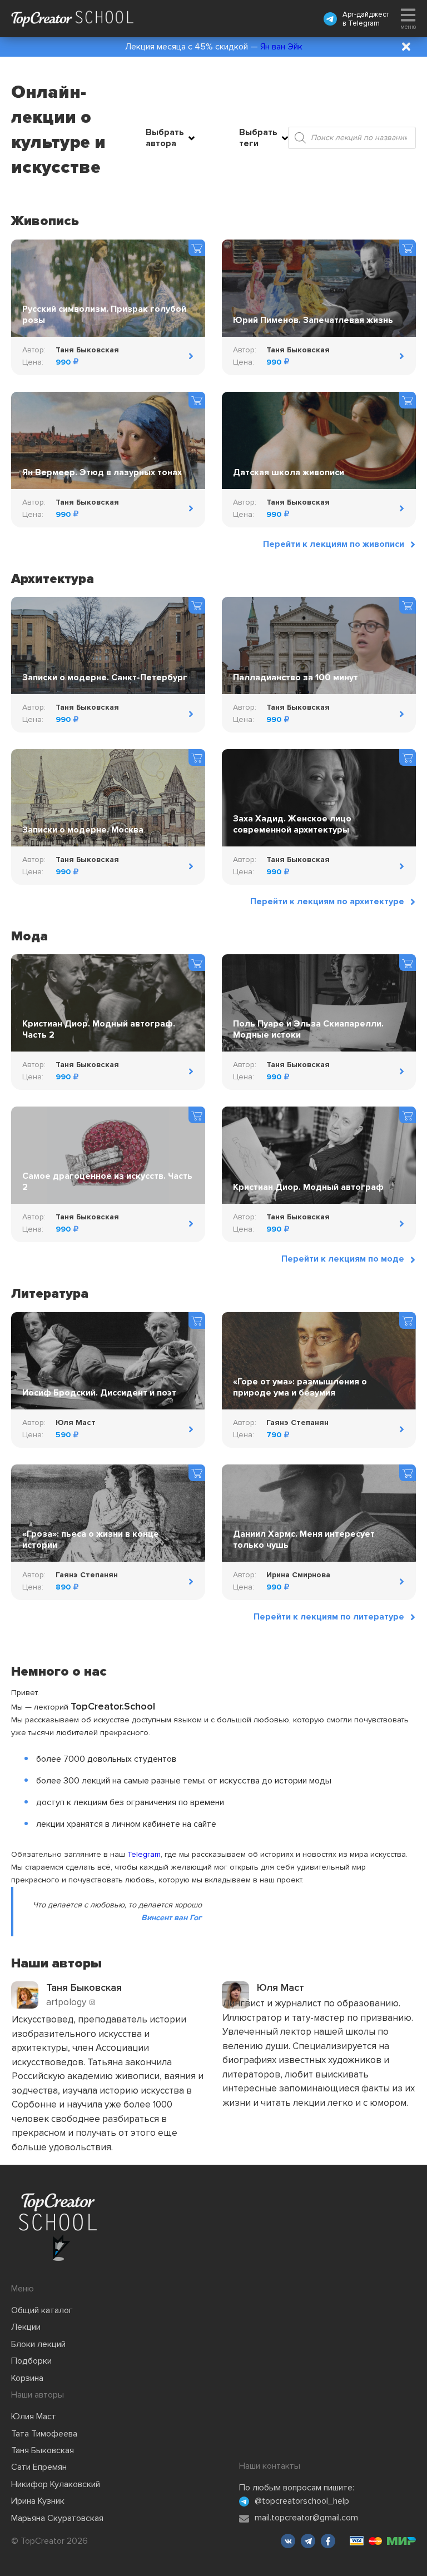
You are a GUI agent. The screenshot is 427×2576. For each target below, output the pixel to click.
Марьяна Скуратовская (57, 2518)
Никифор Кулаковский (56, 2484)
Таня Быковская (43, 2450)
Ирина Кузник (38, 2501)
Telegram (364, 23)
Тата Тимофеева (44, 2434)
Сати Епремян (39, 2467)
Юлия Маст (34, 2416)
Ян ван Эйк (281, 47)
